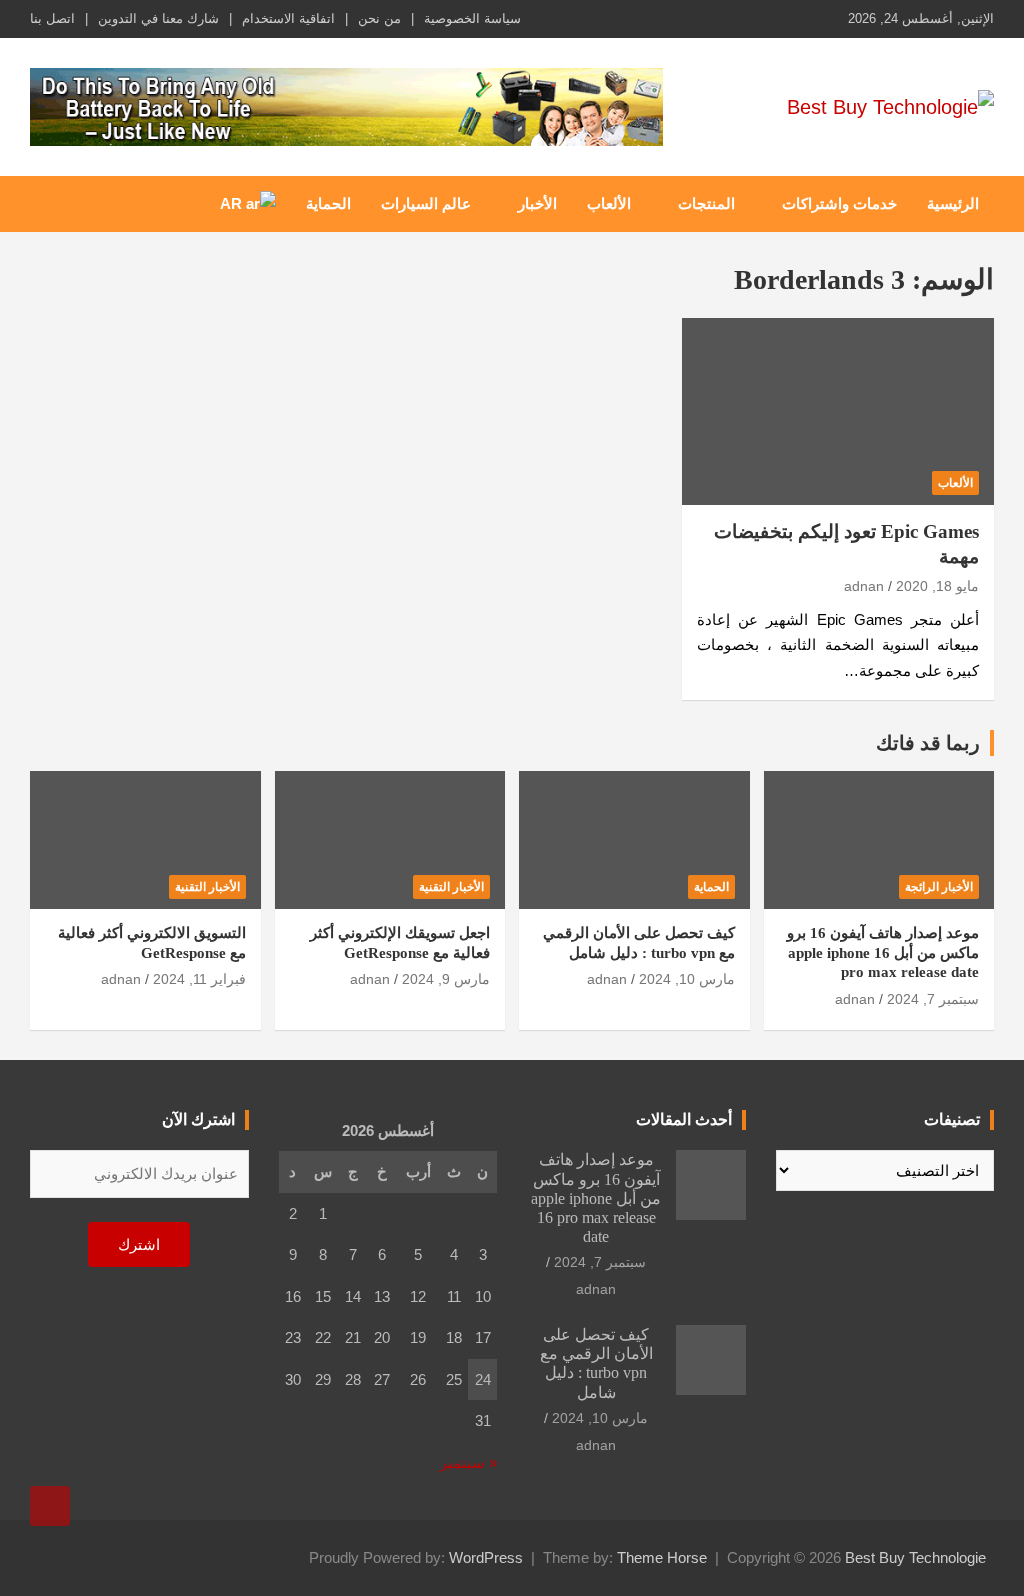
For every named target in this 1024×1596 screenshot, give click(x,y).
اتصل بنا (52, 18)
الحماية (328, 203)
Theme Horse (662, 1557)
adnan (864, 586)
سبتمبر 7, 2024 (933, 999)
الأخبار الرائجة (939, 887)
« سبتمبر (468, 1462)
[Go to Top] (50, 1506)
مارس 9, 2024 (446, 979)
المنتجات (706, 203)
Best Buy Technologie (915, 1557)
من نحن (379, 18)
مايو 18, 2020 (937, 586)
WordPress (486, 1557)
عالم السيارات (426, 203)
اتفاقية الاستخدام (288, 18)
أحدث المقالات (684, 1119)
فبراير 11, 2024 (199, 979)
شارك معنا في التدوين (158, 18)
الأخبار (537, 203)
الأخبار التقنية (451, 887)
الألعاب (609, 203)
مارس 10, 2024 (687, 979)
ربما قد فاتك (928, 743)
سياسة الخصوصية (472, 18)
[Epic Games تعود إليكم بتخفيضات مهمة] (838, 412)
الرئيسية (953, 203)
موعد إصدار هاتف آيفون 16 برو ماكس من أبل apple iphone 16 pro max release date (883, 952)
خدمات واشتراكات (839, 203)
